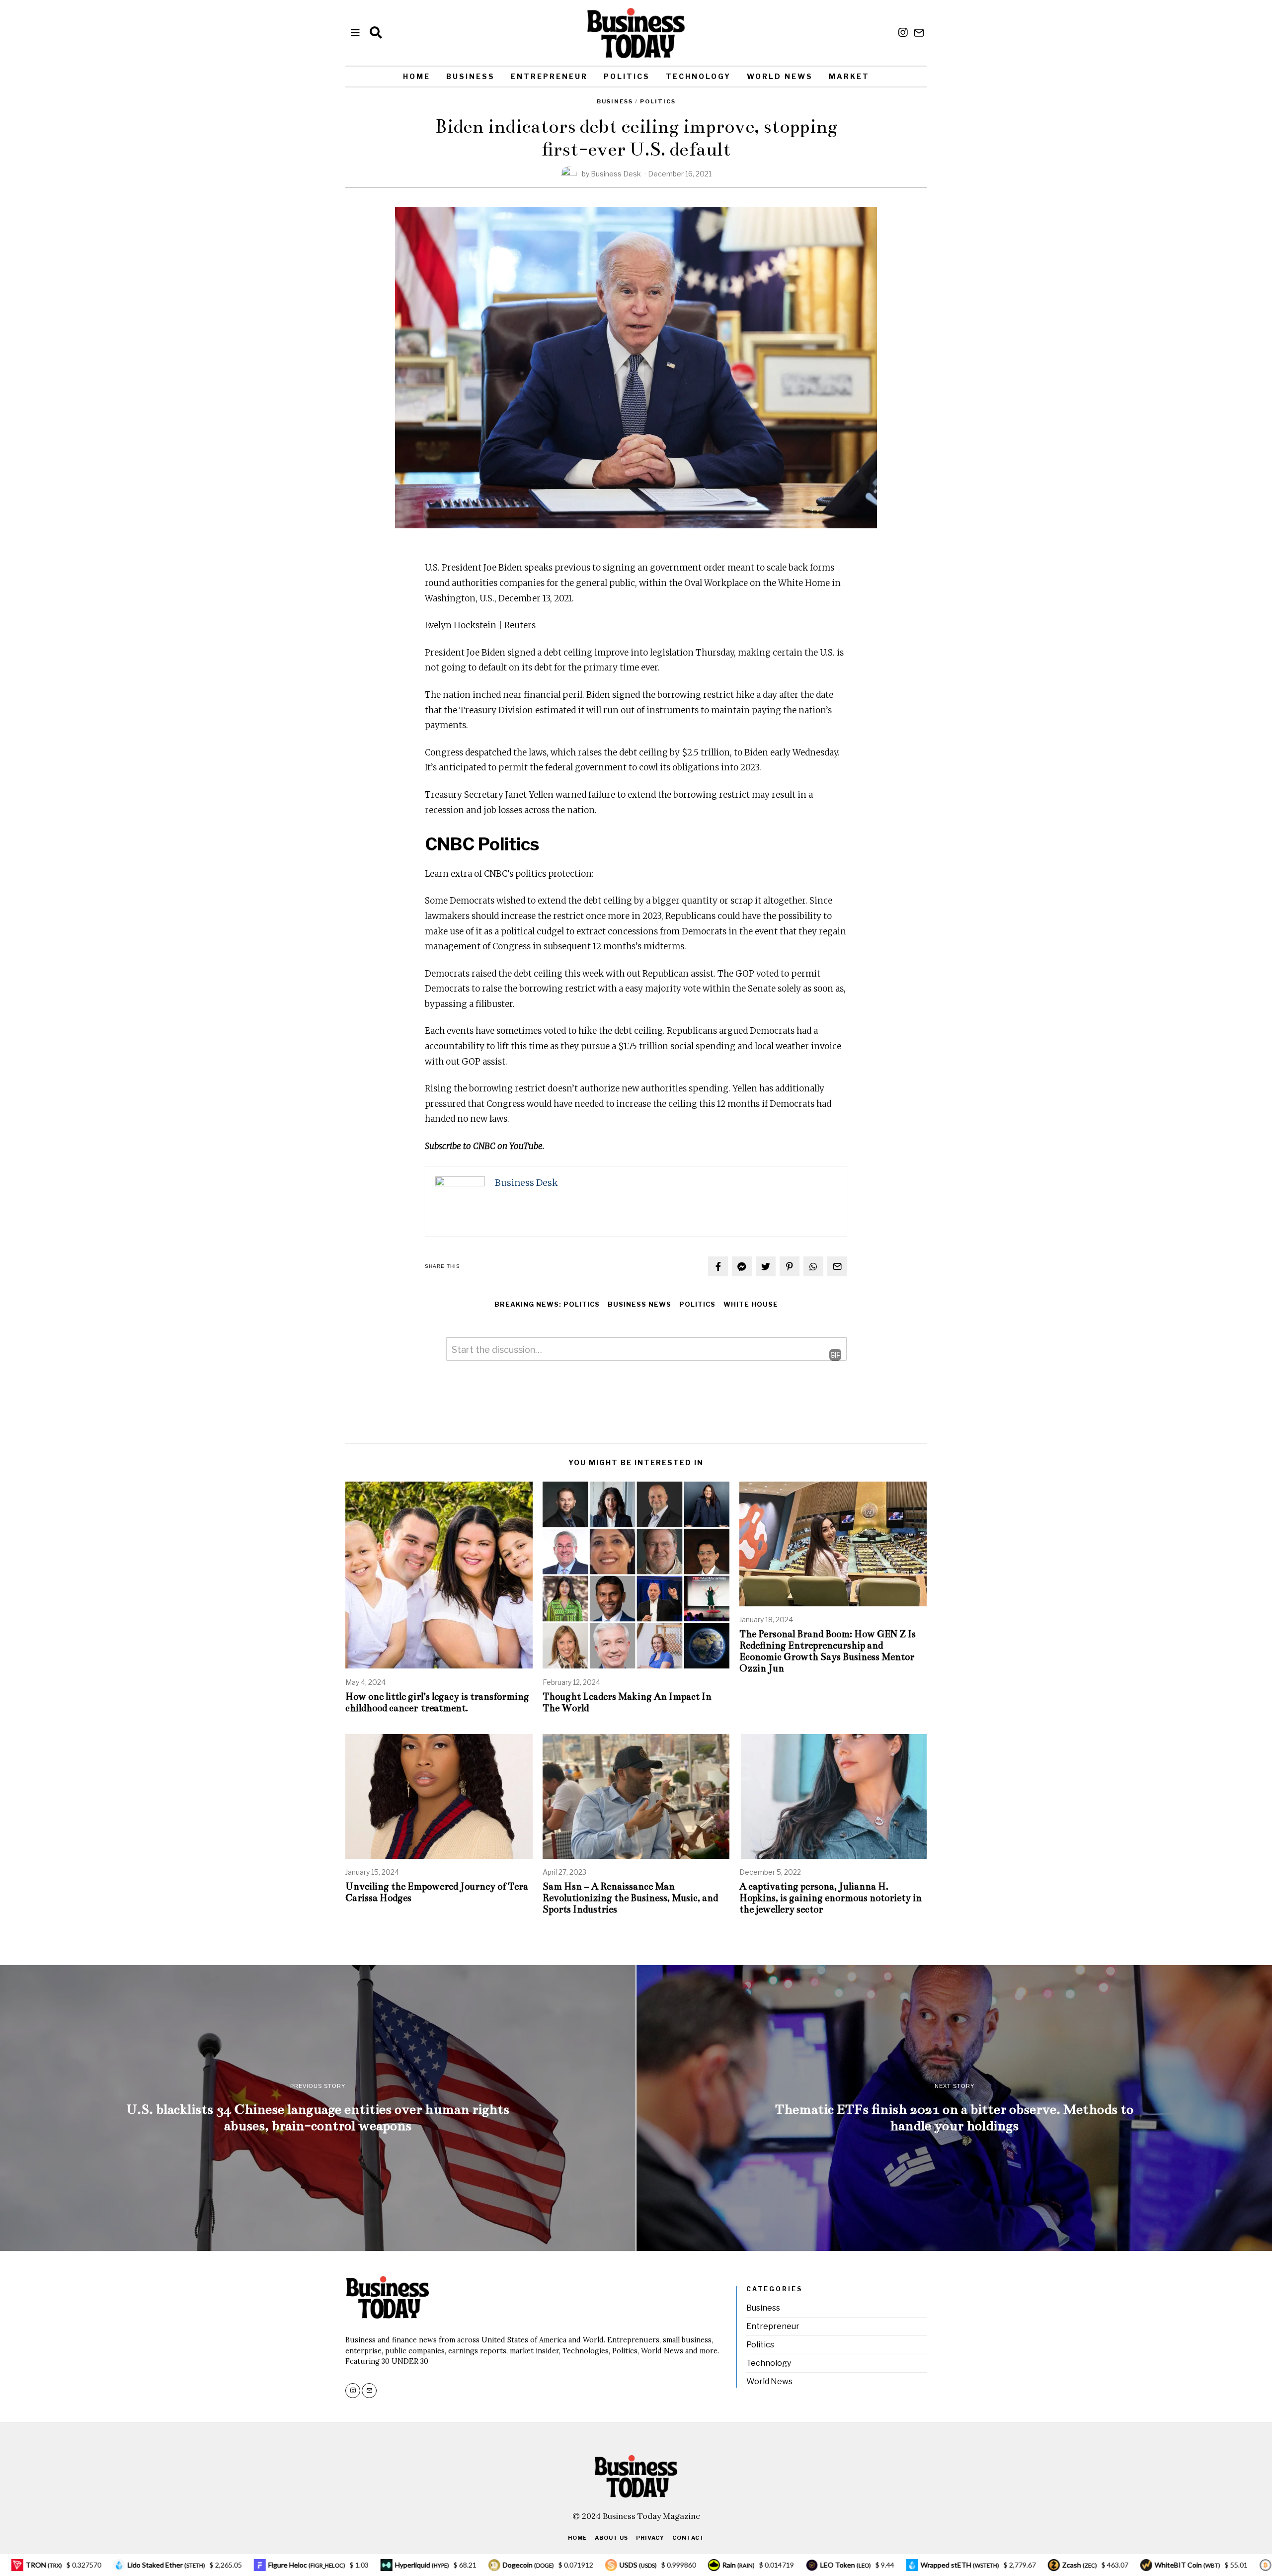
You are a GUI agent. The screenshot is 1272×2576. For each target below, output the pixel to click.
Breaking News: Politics (547, 1304)
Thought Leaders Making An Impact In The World (627, 1702)
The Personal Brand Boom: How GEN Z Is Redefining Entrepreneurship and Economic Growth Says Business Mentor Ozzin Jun (828, 1651)
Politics (627, 76)
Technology (698, 76)
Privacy (650, 2538)
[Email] (919, 33)
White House (751, 1304)
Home (417, 76)
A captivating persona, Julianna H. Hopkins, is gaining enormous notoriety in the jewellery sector (831, 1898)
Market (849, 76)
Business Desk (616, 174)
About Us (611, 2538)
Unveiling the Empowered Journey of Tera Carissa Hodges (437, 1892)
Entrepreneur (549, 76)
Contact (688, 2538)
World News (780, 76)
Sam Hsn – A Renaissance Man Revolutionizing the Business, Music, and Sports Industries (630, 1898)
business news (639, 1304)
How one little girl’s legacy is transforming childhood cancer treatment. (437, 1702)
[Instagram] (903, 33)
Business (471, 76)
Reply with (828, 1355)
